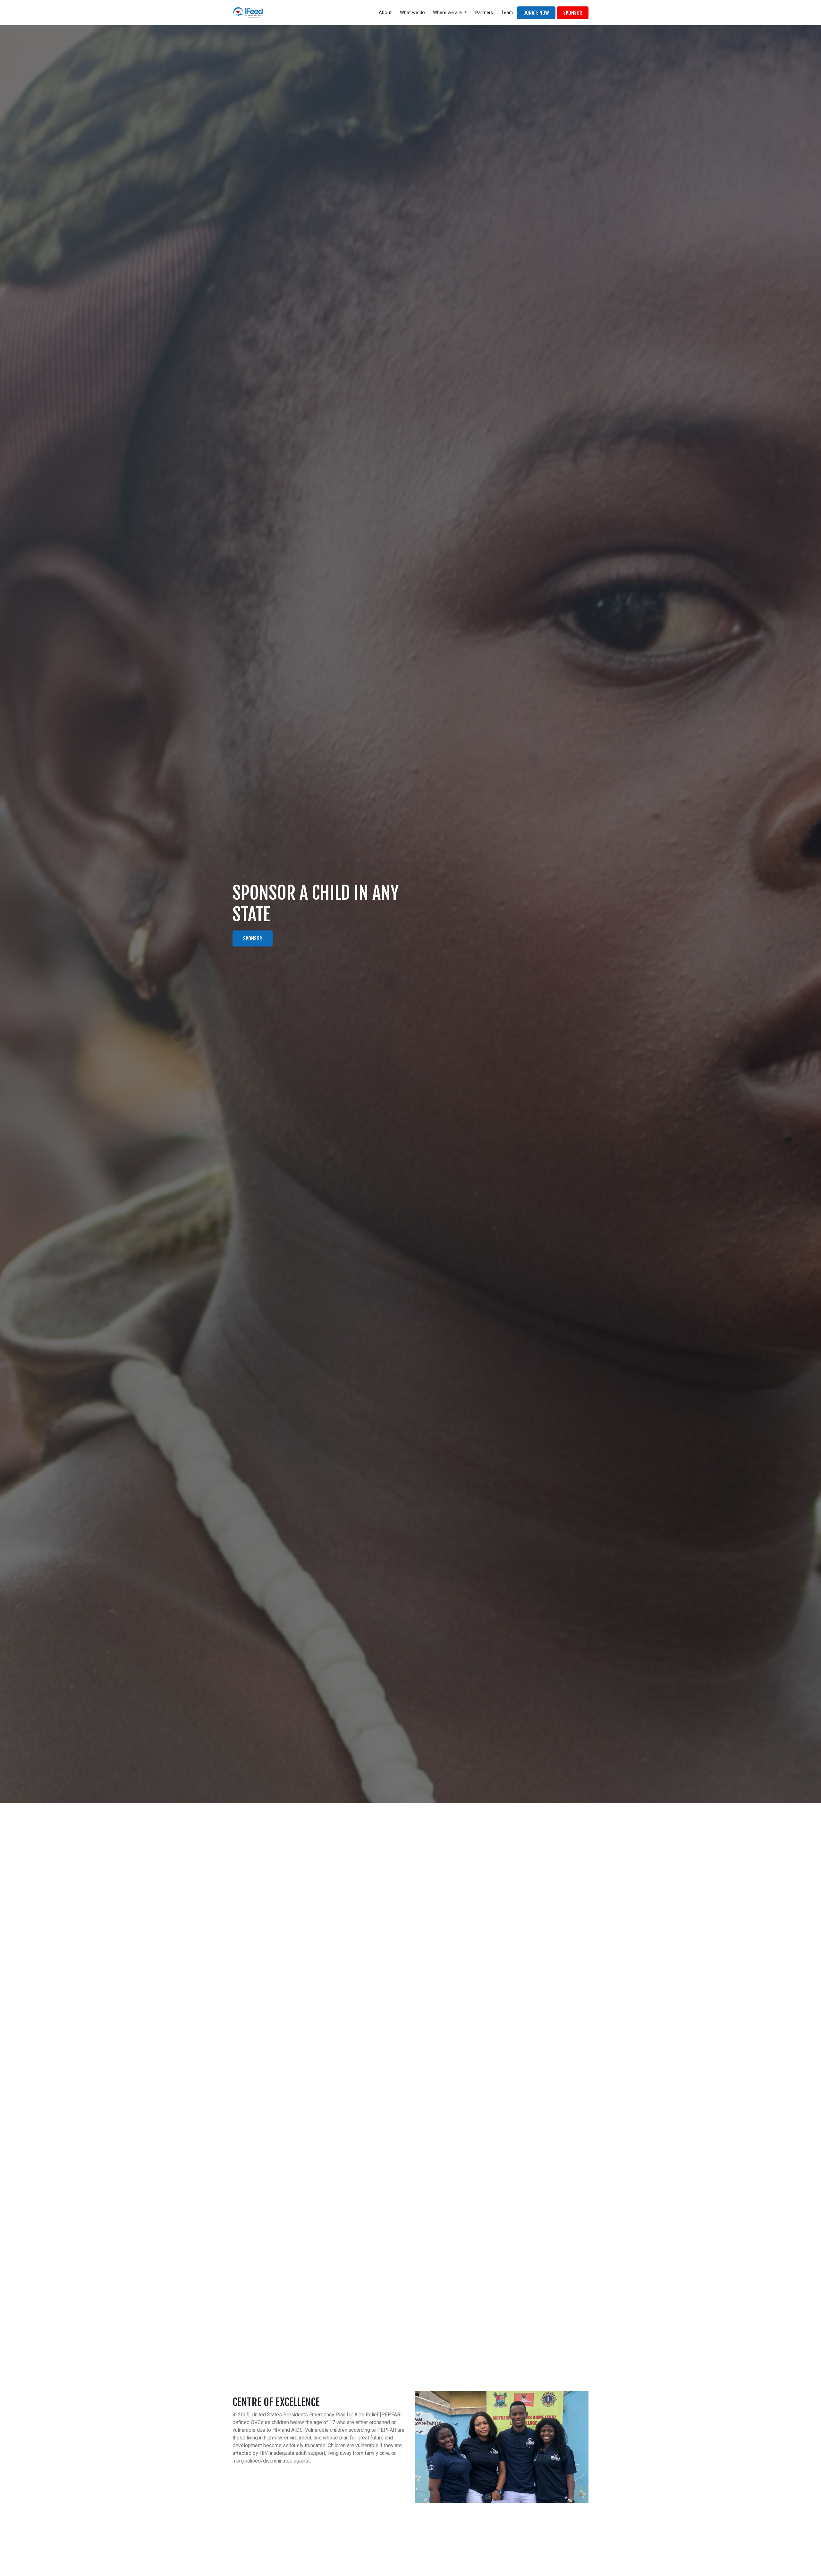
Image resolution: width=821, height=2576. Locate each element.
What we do (412, 13)
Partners (484, 13)
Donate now (536, 13)
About (385, 13)
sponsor (573, 13)
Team (507, 13)
